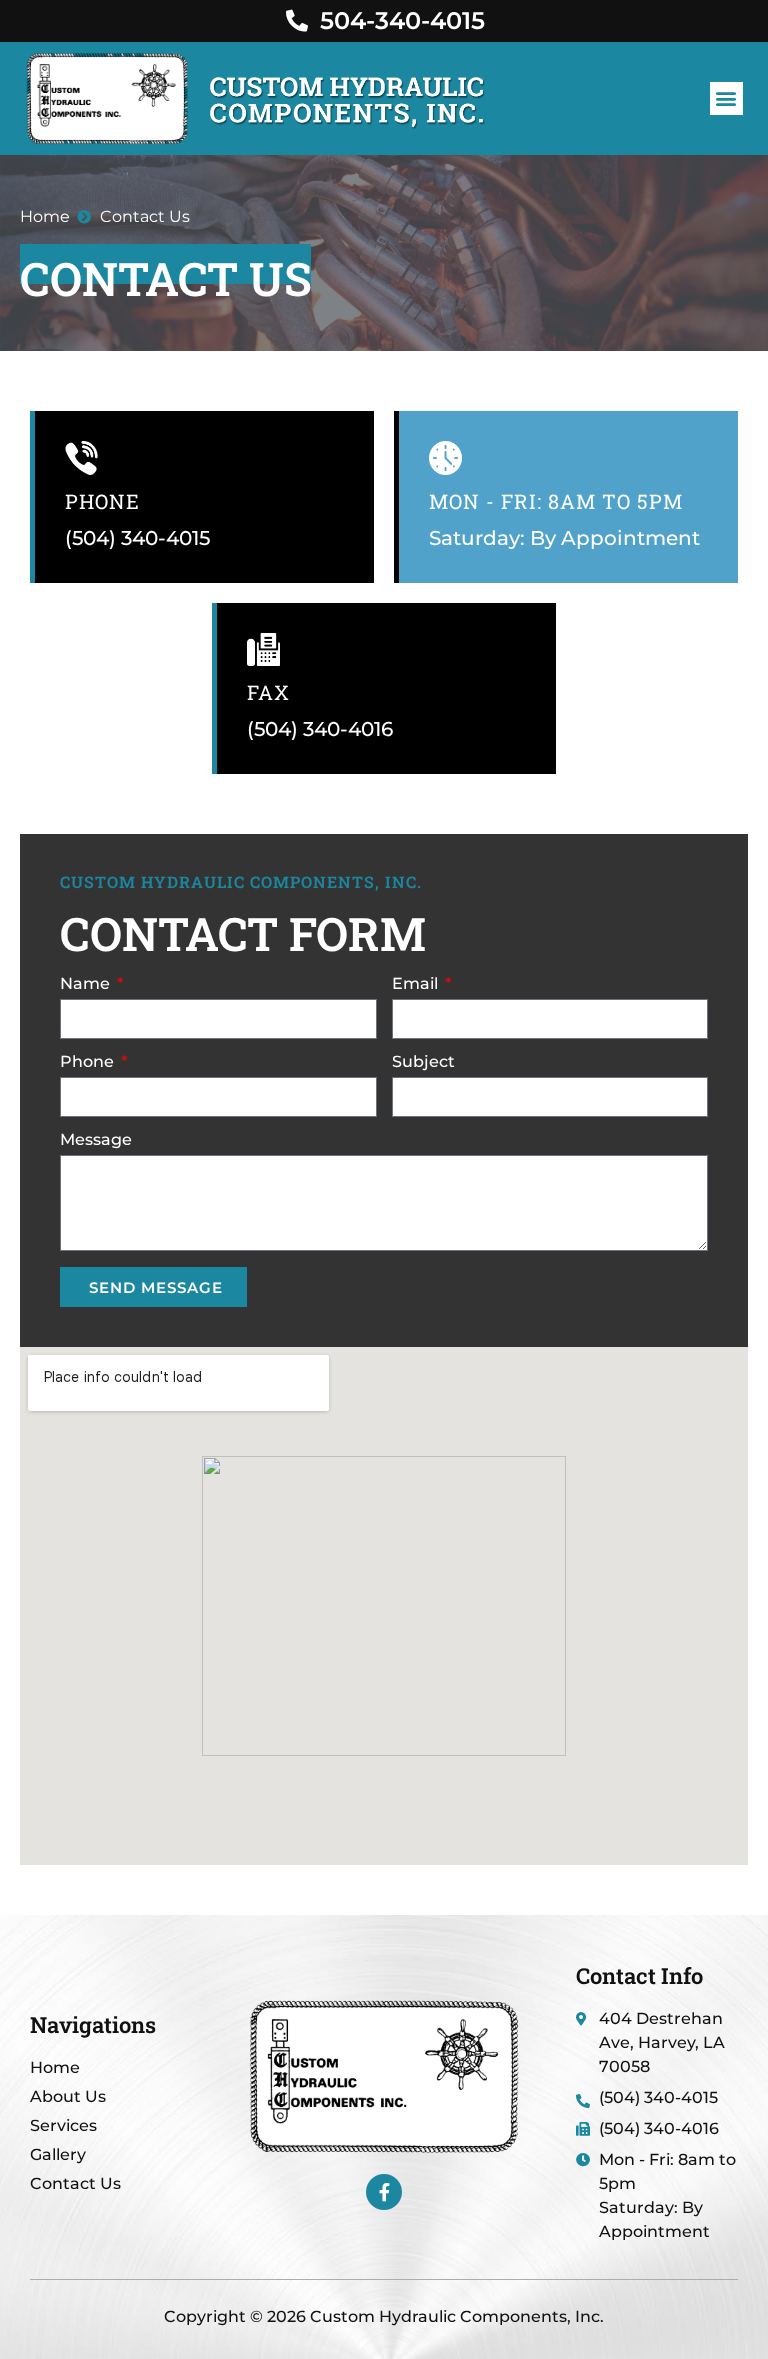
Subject (423, 1062)
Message (96, 1140)
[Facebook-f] (384, 2192)
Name (87, 984)
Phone (102, 501)
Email (417, 984)
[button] (726, 98)
